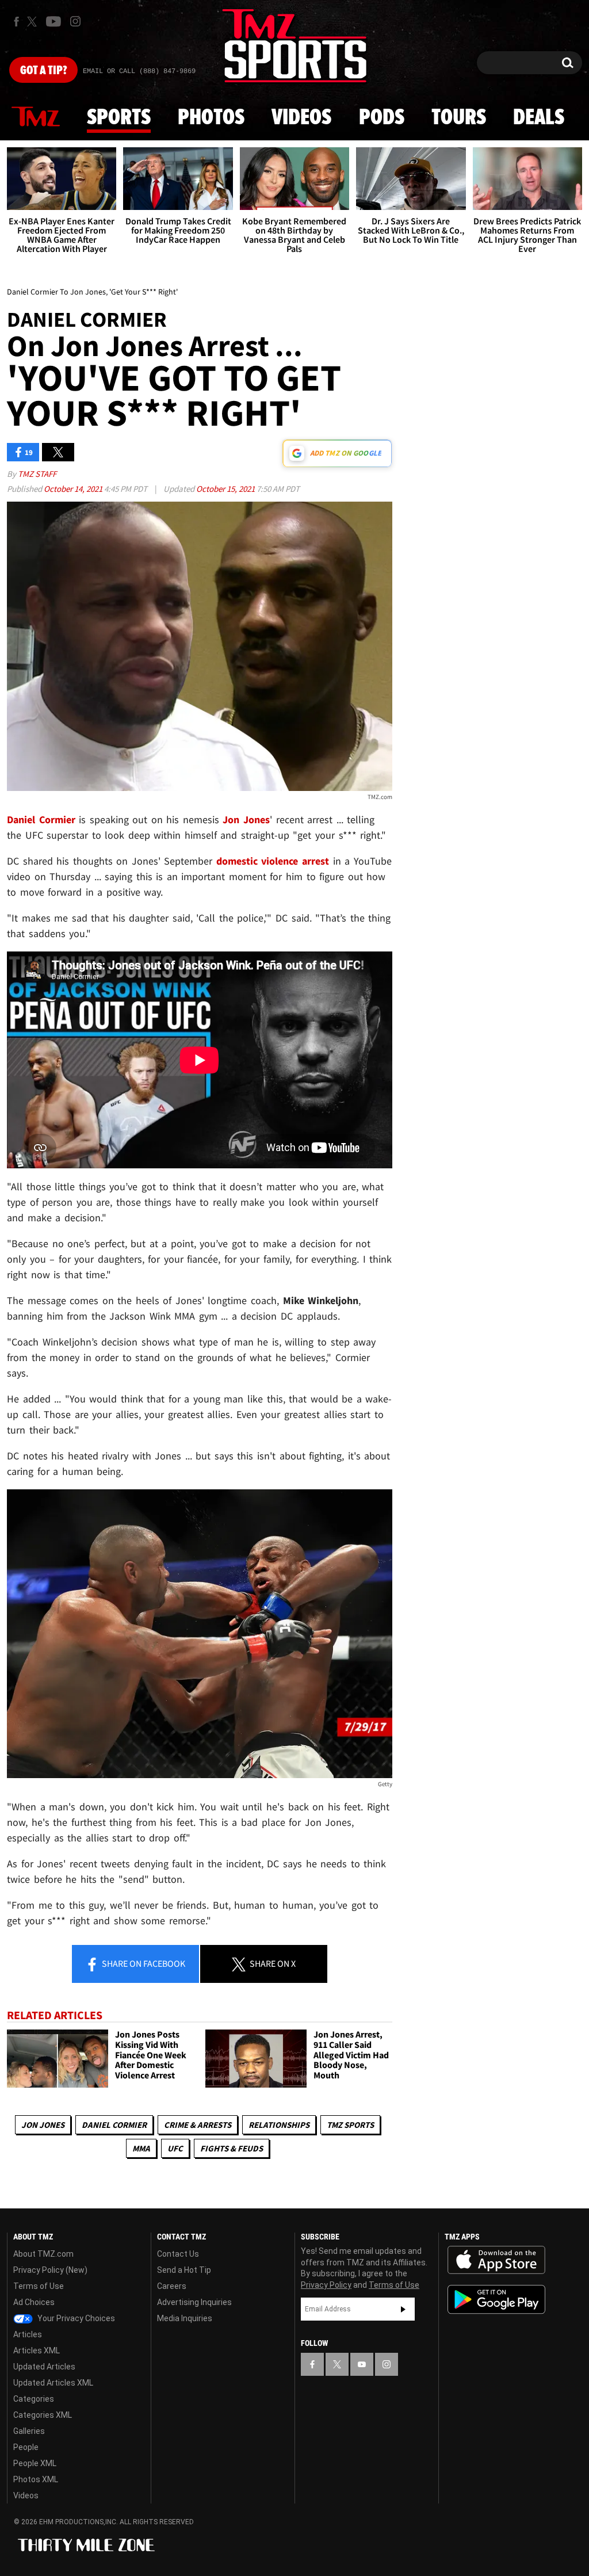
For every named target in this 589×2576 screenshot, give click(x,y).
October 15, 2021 (226, 489)
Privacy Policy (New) (50, 2270)
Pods (382, 118)
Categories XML (43, 2415)
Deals (539, 118)
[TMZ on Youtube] (53, 21)
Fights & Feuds (232, 2148)
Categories (34, 2399)
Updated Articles (44, 2367)
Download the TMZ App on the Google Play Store (496, 2300)
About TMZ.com (43, 2254)
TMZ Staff (37, 474)
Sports (119, 118)
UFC (175, 2148)
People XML (35, 2463)
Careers (172, 2286)
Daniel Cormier (114, 2125)
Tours (459, 118)
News (36, 117)
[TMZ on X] (34, 22)
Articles (28, 2334)
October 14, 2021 (74, 489)
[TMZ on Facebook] (16, 22)
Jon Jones (43, 2125)
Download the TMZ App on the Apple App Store (496, 2260)
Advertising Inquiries (194, 2302)
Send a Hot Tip (184, 2270)
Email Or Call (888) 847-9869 (139, 71)
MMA (141, 2148)
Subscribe (403, 2309)
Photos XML (36, 2479)
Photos (211, 118)
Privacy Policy (326, 2285)
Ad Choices (34, 2302)
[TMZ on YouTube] (362, 2364)
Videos (301, 118)
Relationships (279, 2125)
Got (43, 71)
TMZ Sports (350, 2125)
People (26, 2447)
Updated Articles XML (53, 2383)
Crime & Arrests (198, 2125)
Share (143, 1963)
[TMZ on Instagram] (75, 21)
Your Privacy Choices (75, 2318)
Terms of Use (39, 2286)
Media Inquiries (185, 2318)
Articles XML (37, 2350)
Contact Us (178, 2254)
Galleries (29, 2431)
